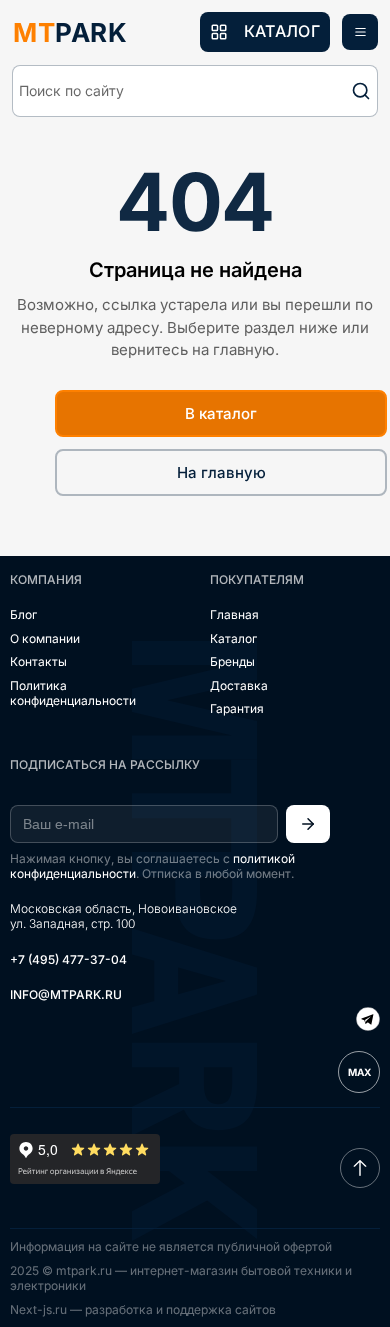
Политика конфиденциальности (73, 693)
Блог (23, 614)
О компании (45, 638)
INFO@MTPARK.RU (66, 994)
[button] (195, 91)
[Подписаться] (308, 824)
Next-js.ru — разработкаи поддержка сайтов (143, 1309)
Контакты (38, 661)
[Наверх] (360, 1168)
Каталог (233, 638)
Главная (234, 614)
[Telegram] (368, 1021)
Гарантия (237, 708)
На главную (221, 472)
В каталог (221, 413)
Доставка (239, 685)
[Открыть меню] (360, 32)
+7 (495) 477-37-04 (68, 959)
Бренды (232, 661)
